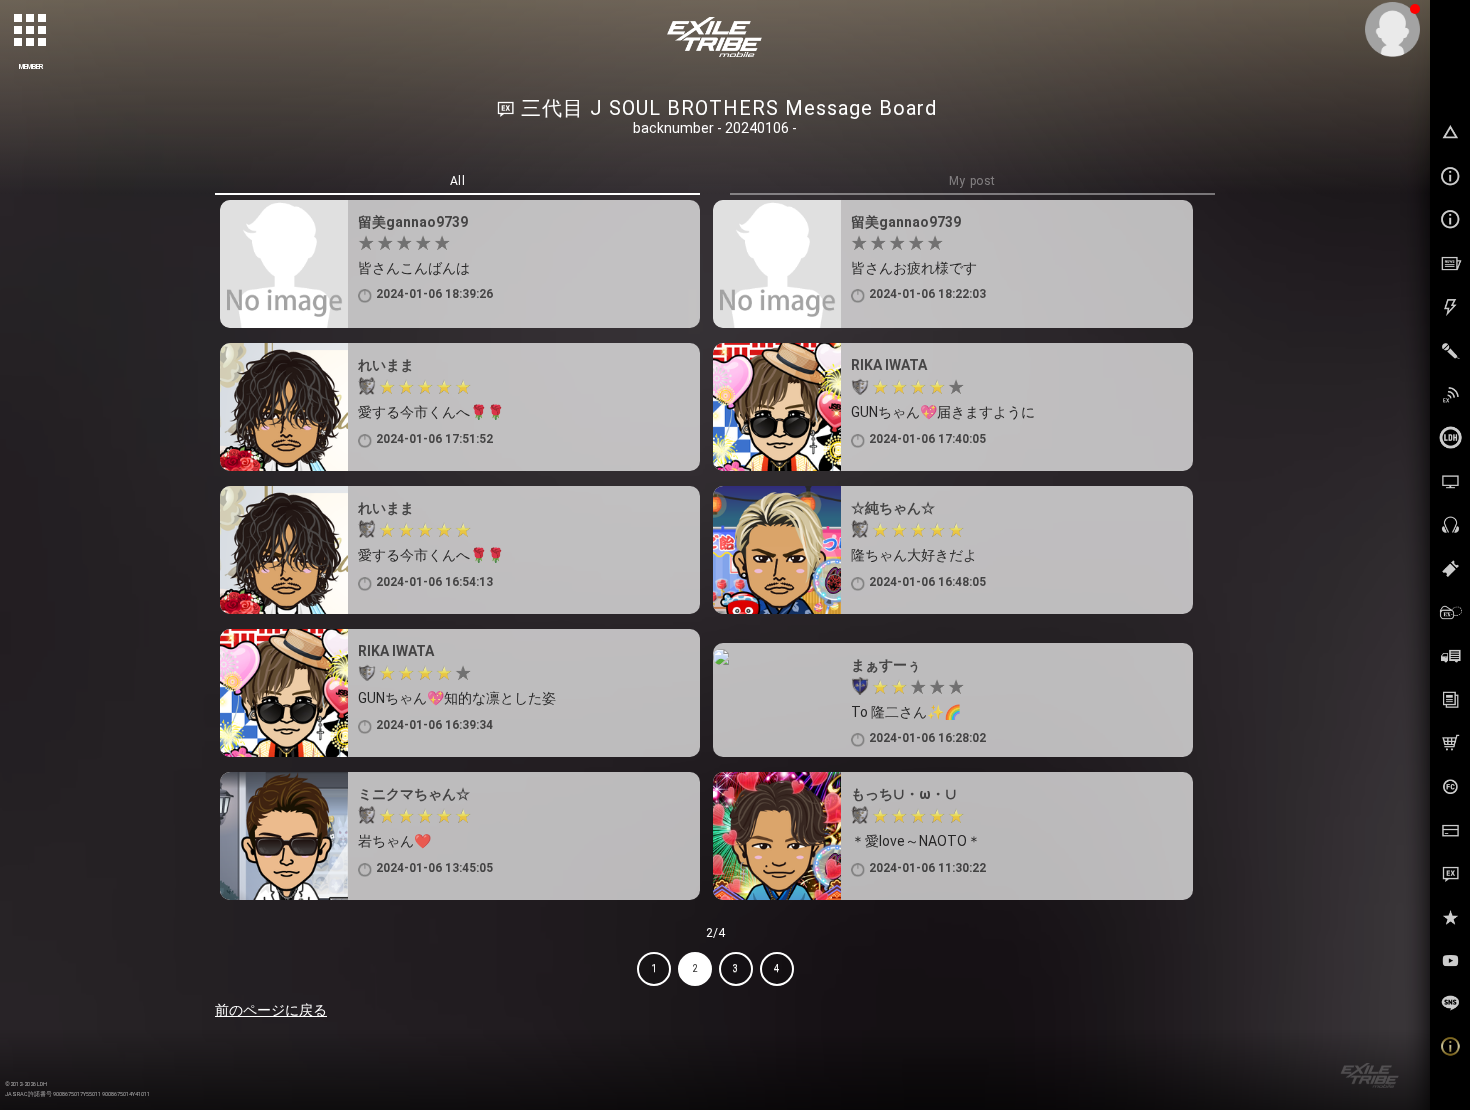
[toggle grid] (31, 31)
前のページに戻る (271, 1010)
